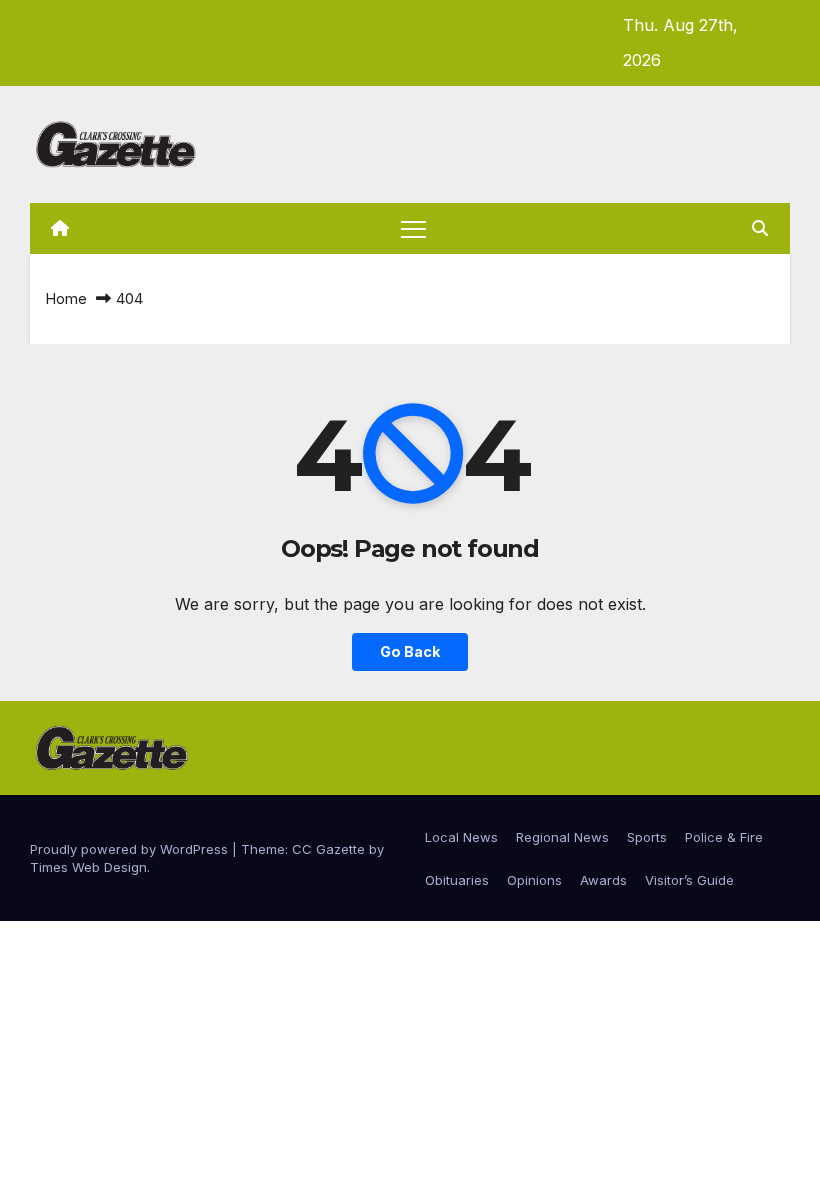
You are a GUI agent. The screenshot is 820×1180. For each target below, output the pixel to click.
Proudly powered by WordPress (131, 849)
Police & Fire (724, 837)
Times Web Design (88, 867)
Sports (647, 837)
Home (66, 298)
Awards (603, 880)
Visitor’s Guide (689, 880)
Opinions (534, 880)
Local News (461, 837)
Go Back (410, 651)
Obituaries (457, 880)
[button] (760, 228)
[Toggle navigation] (413, 228)
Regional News (562, 837)
